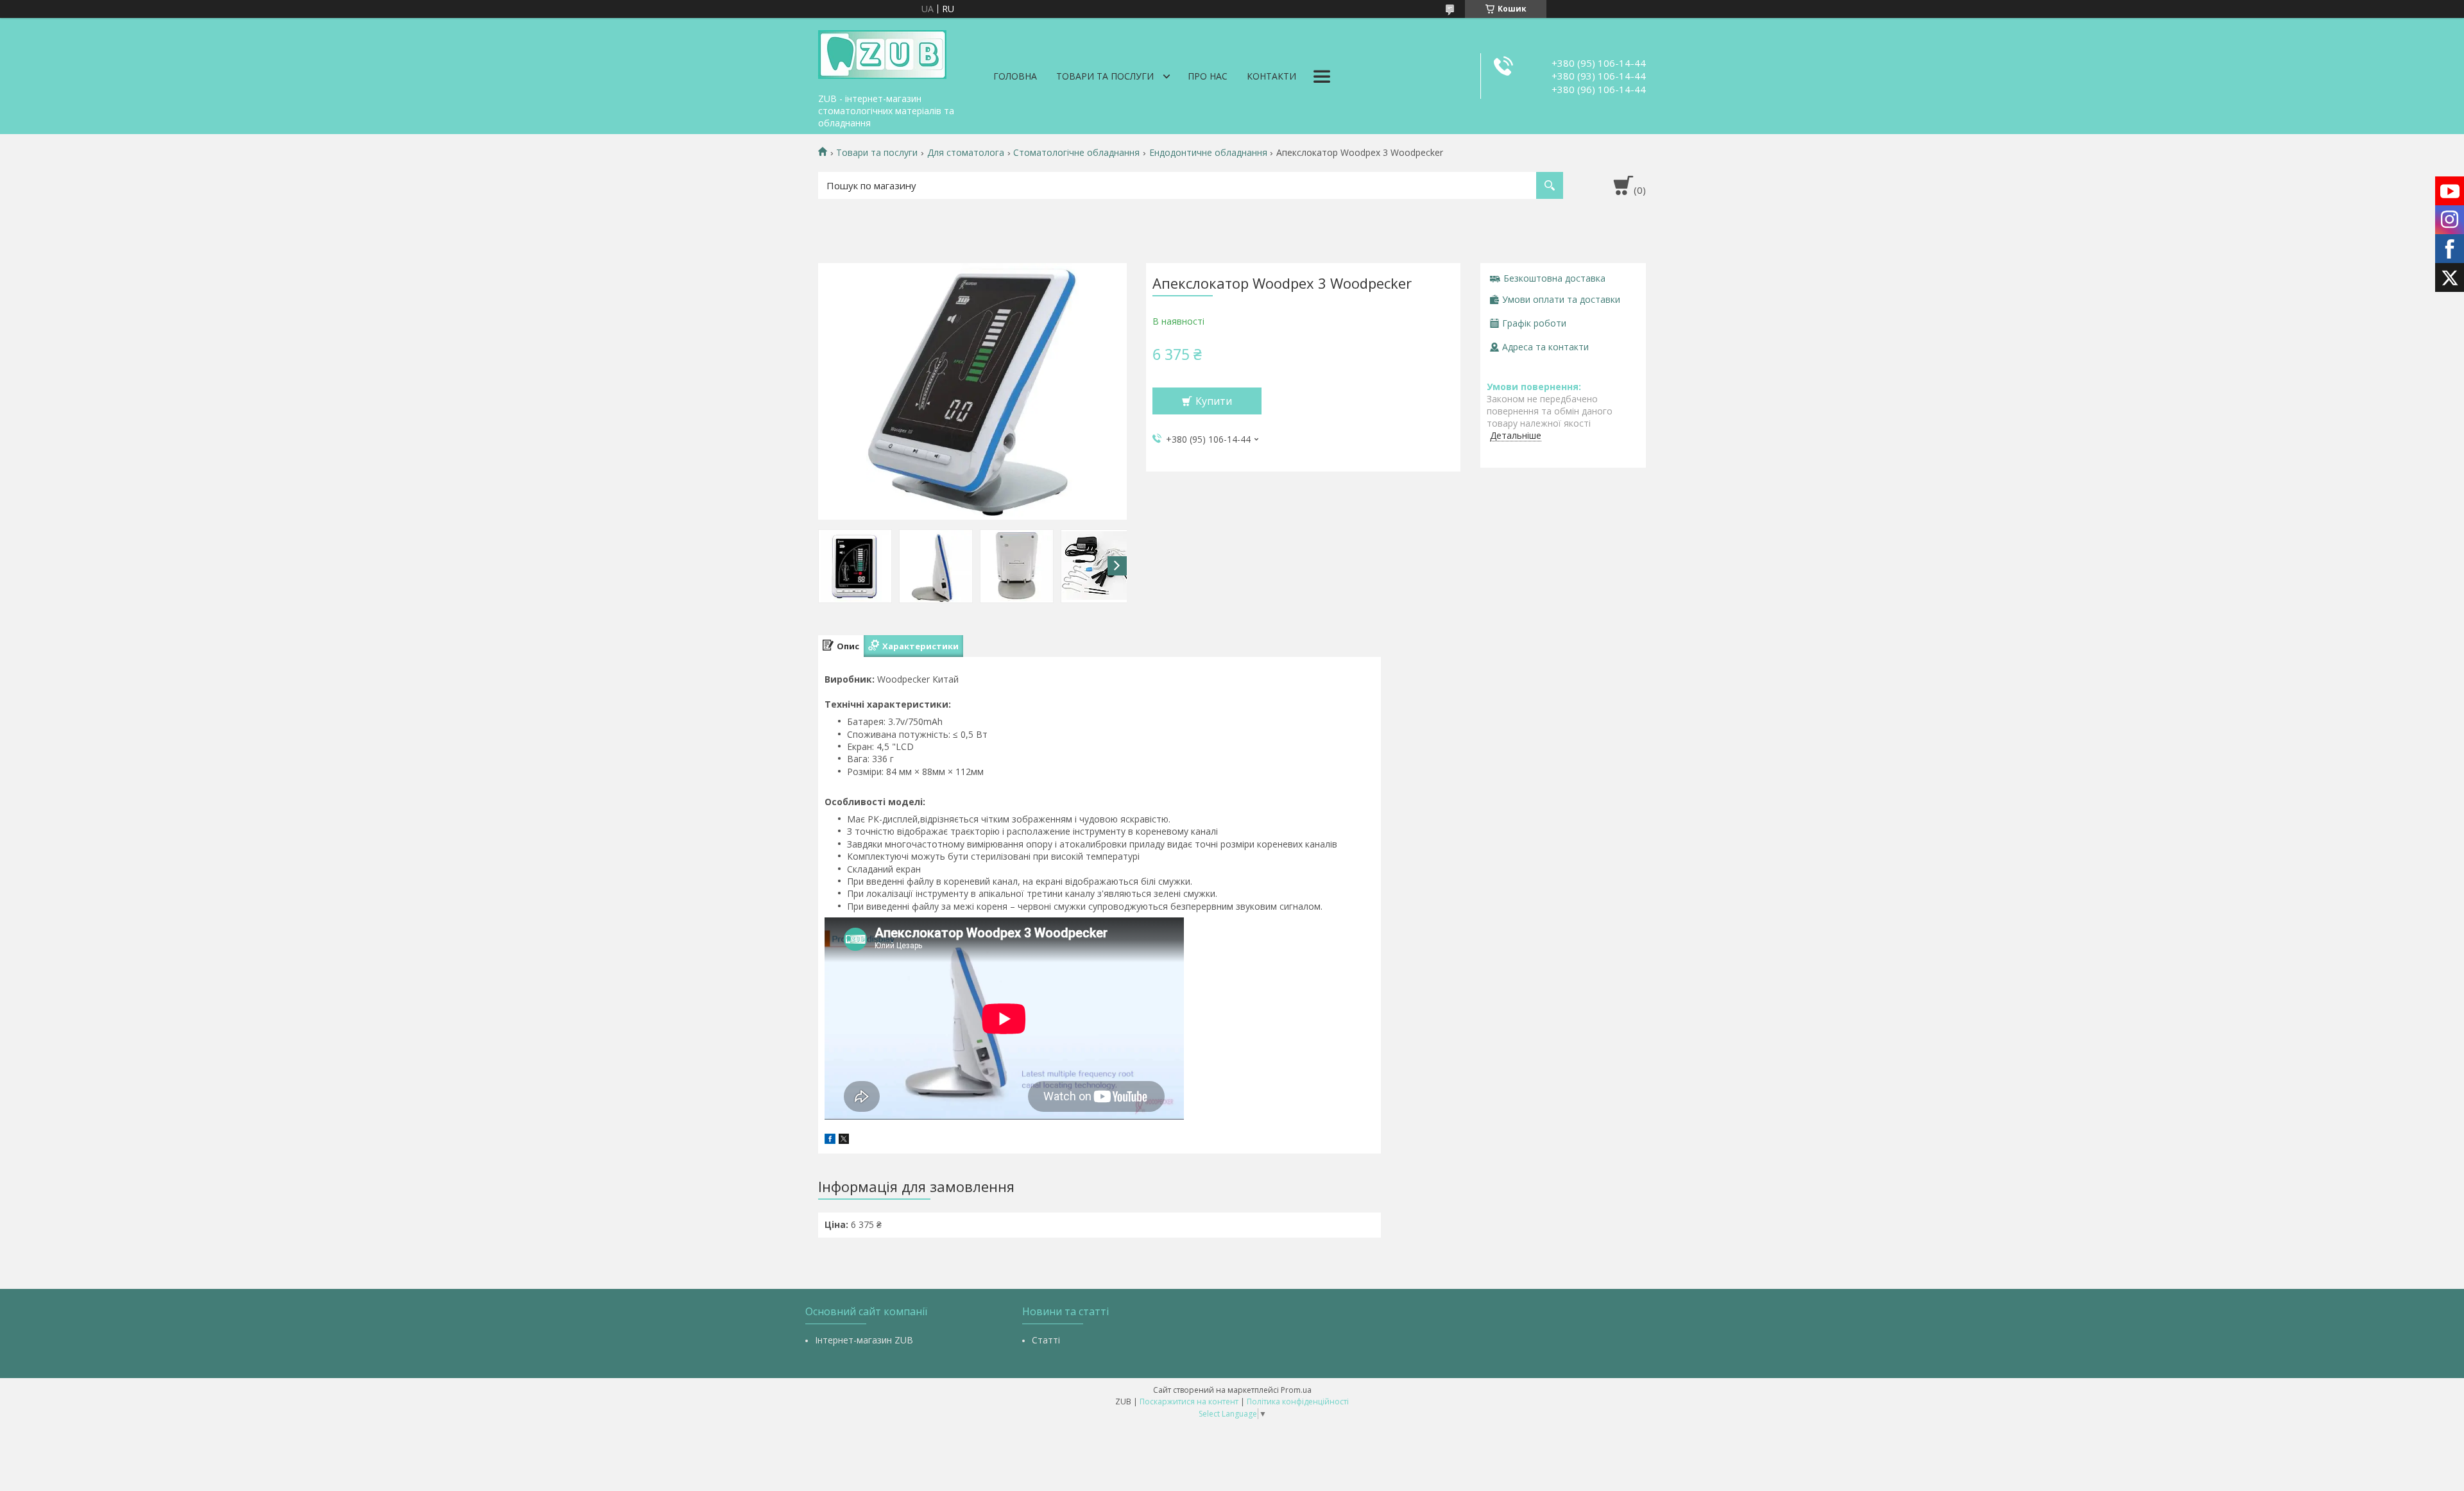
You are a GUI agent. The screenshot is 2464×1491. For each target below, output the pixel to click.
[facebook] (830, 1140)
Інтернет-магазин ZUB (864, 1340)
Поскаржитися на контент (1189, 1402)
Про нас (1208, 76)
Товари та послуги (1105, 76)
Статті (1046, 1340)
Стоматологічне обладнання (1076, 153)
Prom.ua (1296, 1390)
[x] (844, 1140)
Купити (1214, 401)
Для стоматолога (966, 153)
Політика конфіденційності (1298, 1402)
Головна (1015, 76)
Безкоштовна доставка (1554, 278)
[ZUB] (882, 53)
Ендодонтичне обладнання (1208, 153)
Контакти (1271, 76)
